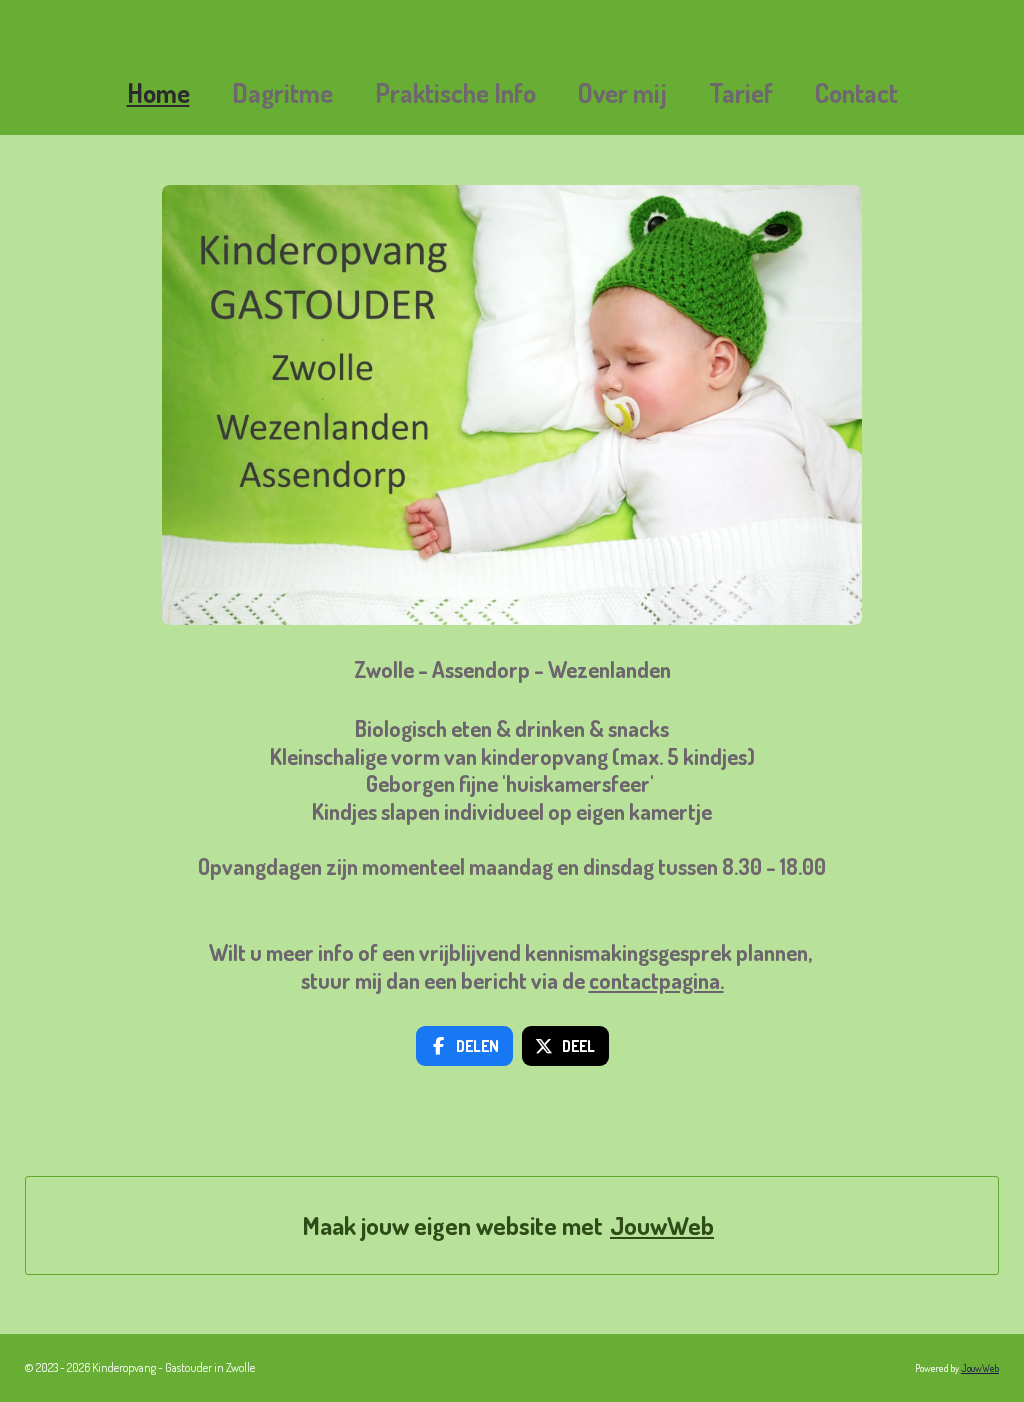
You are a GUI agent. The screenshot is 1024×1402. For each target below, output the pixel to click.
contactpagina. (656, 980)
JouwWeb (662, 1225)
